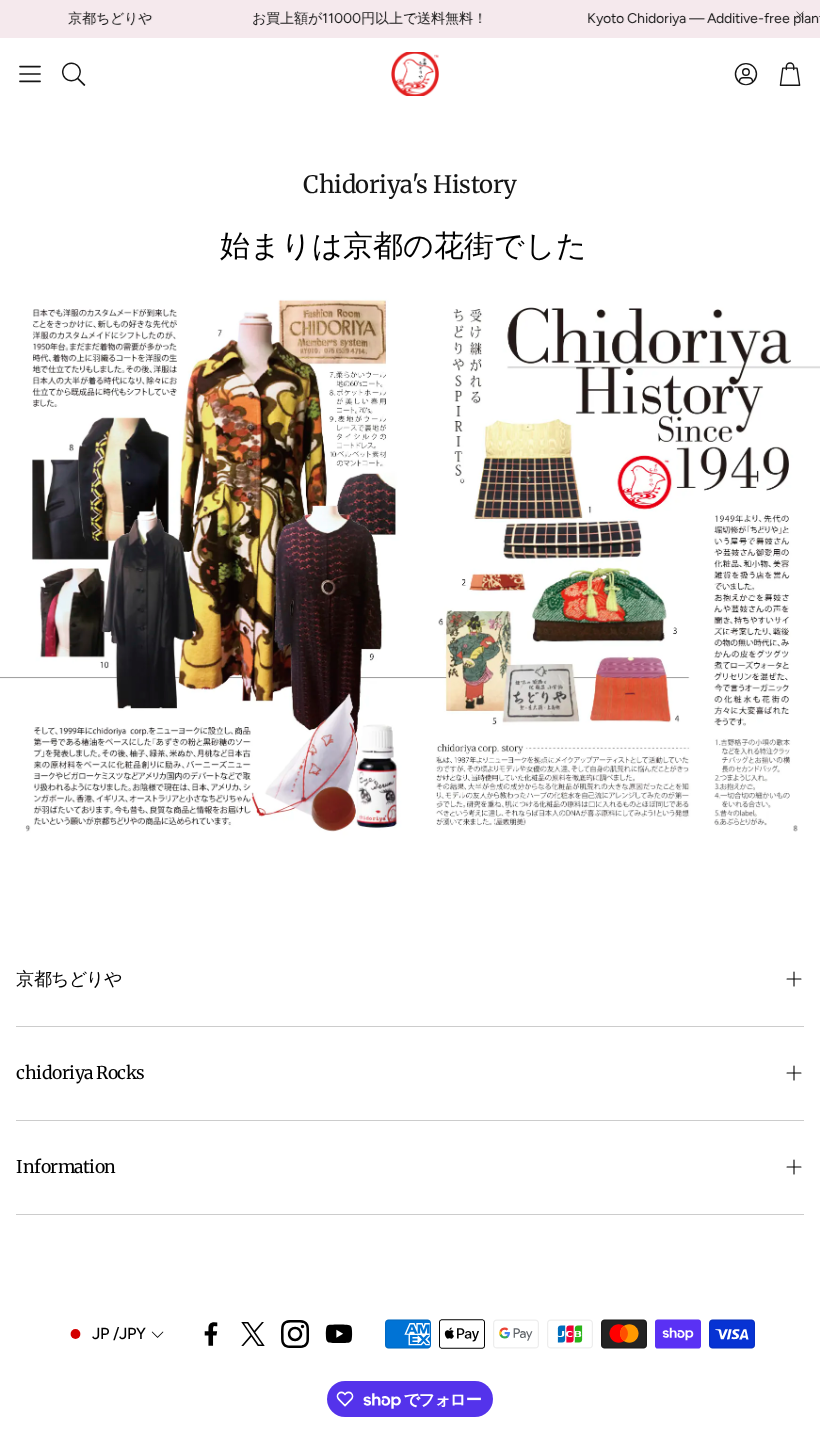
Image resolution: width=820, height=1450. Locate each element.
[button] (30, 74)
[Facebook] (211, 1334)
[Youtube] (339, 1334)
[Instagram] (295, 1334)
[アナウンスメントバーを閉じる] (800, 15)
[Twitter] (253, 1334)
